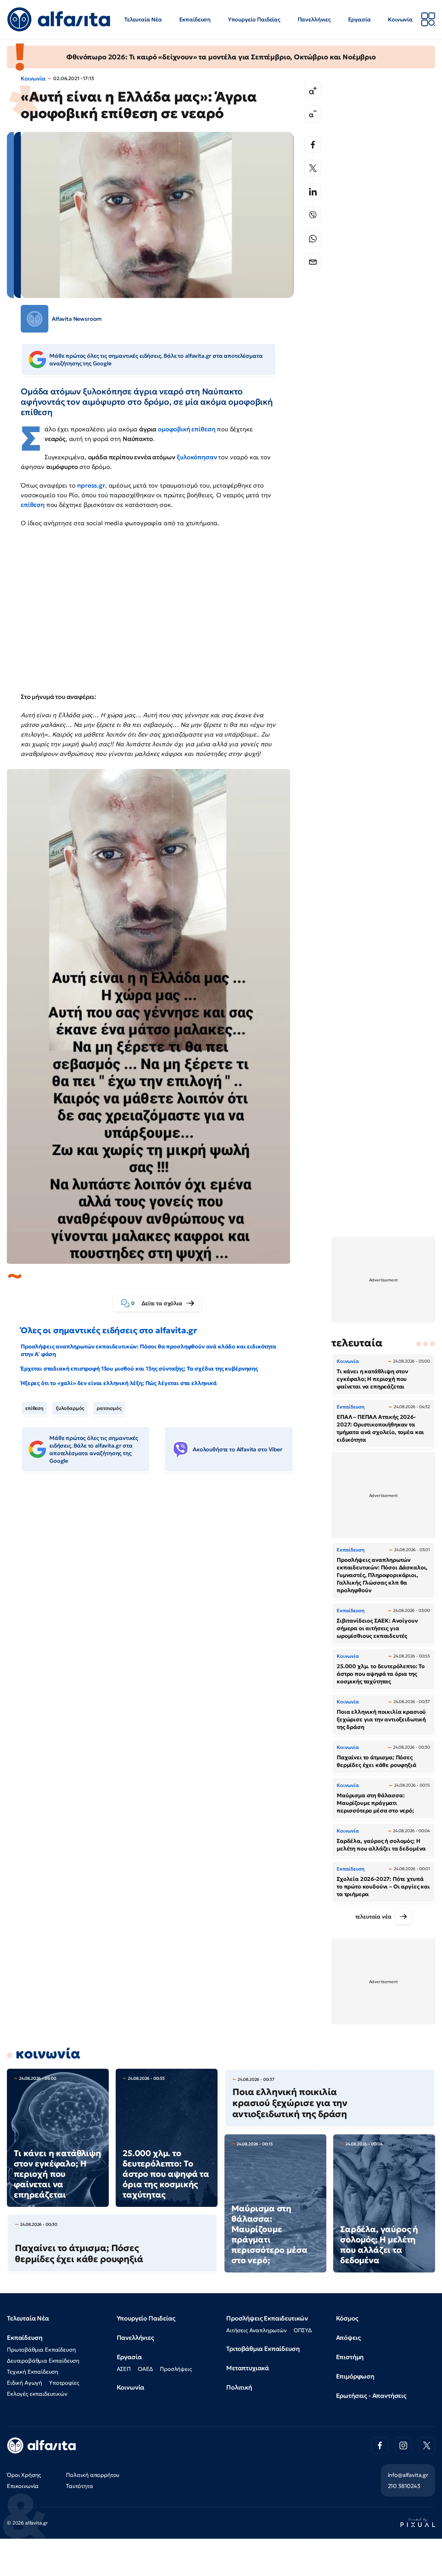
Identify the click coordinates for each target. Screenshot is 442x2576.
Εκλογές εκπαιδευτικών (37, 2394)
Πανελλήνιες (314, 19)
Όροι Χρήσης (24, 2475)
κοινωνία (48, 2054)
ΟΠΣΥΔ (303, 2330)
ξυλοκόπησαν (197, 457)
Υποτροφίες (64, 2383)
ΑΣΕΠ (124, 2369)
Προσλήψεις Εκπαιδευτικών (267, 2318)
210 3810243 (404, 2486)
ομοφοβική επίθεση (186, 429)
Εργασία (359, 19)
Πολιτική (239, 2387)
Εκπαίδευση (195, 19)
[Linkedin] (313, 192)
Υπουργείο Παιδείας (254, 19)
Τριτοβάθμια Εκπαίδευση (263, 2349)
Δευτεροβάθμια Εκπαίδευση (43, 2361)
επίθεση (34, 1408)
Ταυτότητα (80, 2486)
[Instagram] (403, 2445)
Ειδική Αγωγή (25, 2383)
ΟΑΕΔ (145, 2369)
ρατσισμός (109, 1408)
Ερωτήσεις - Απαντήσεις (371, 2396)
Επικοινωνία (23, 2486)
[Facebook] (313, 145)
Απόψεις (348, 2338)
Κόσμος (347, 2318)
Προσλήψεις (176, 2369)
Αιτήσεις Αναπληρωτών (256, 2330)
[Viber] (313, 215)
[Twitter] (313, 168)
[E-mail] (313, 262)
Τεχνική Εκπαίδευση (33, 2372)
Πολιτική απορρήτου (93, 2475)
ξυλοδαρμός (70, 1408)
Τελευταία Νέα (143, 19)
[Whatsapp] (313, 239)
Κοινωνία (400, 19)
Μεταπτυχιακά (248, 2368)
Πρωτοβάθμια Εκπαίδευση (41, 2349)
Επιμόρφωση (355, 2376)
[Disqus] (162, 1584)
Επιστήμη (350, 2357)
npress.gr (91, 485)
